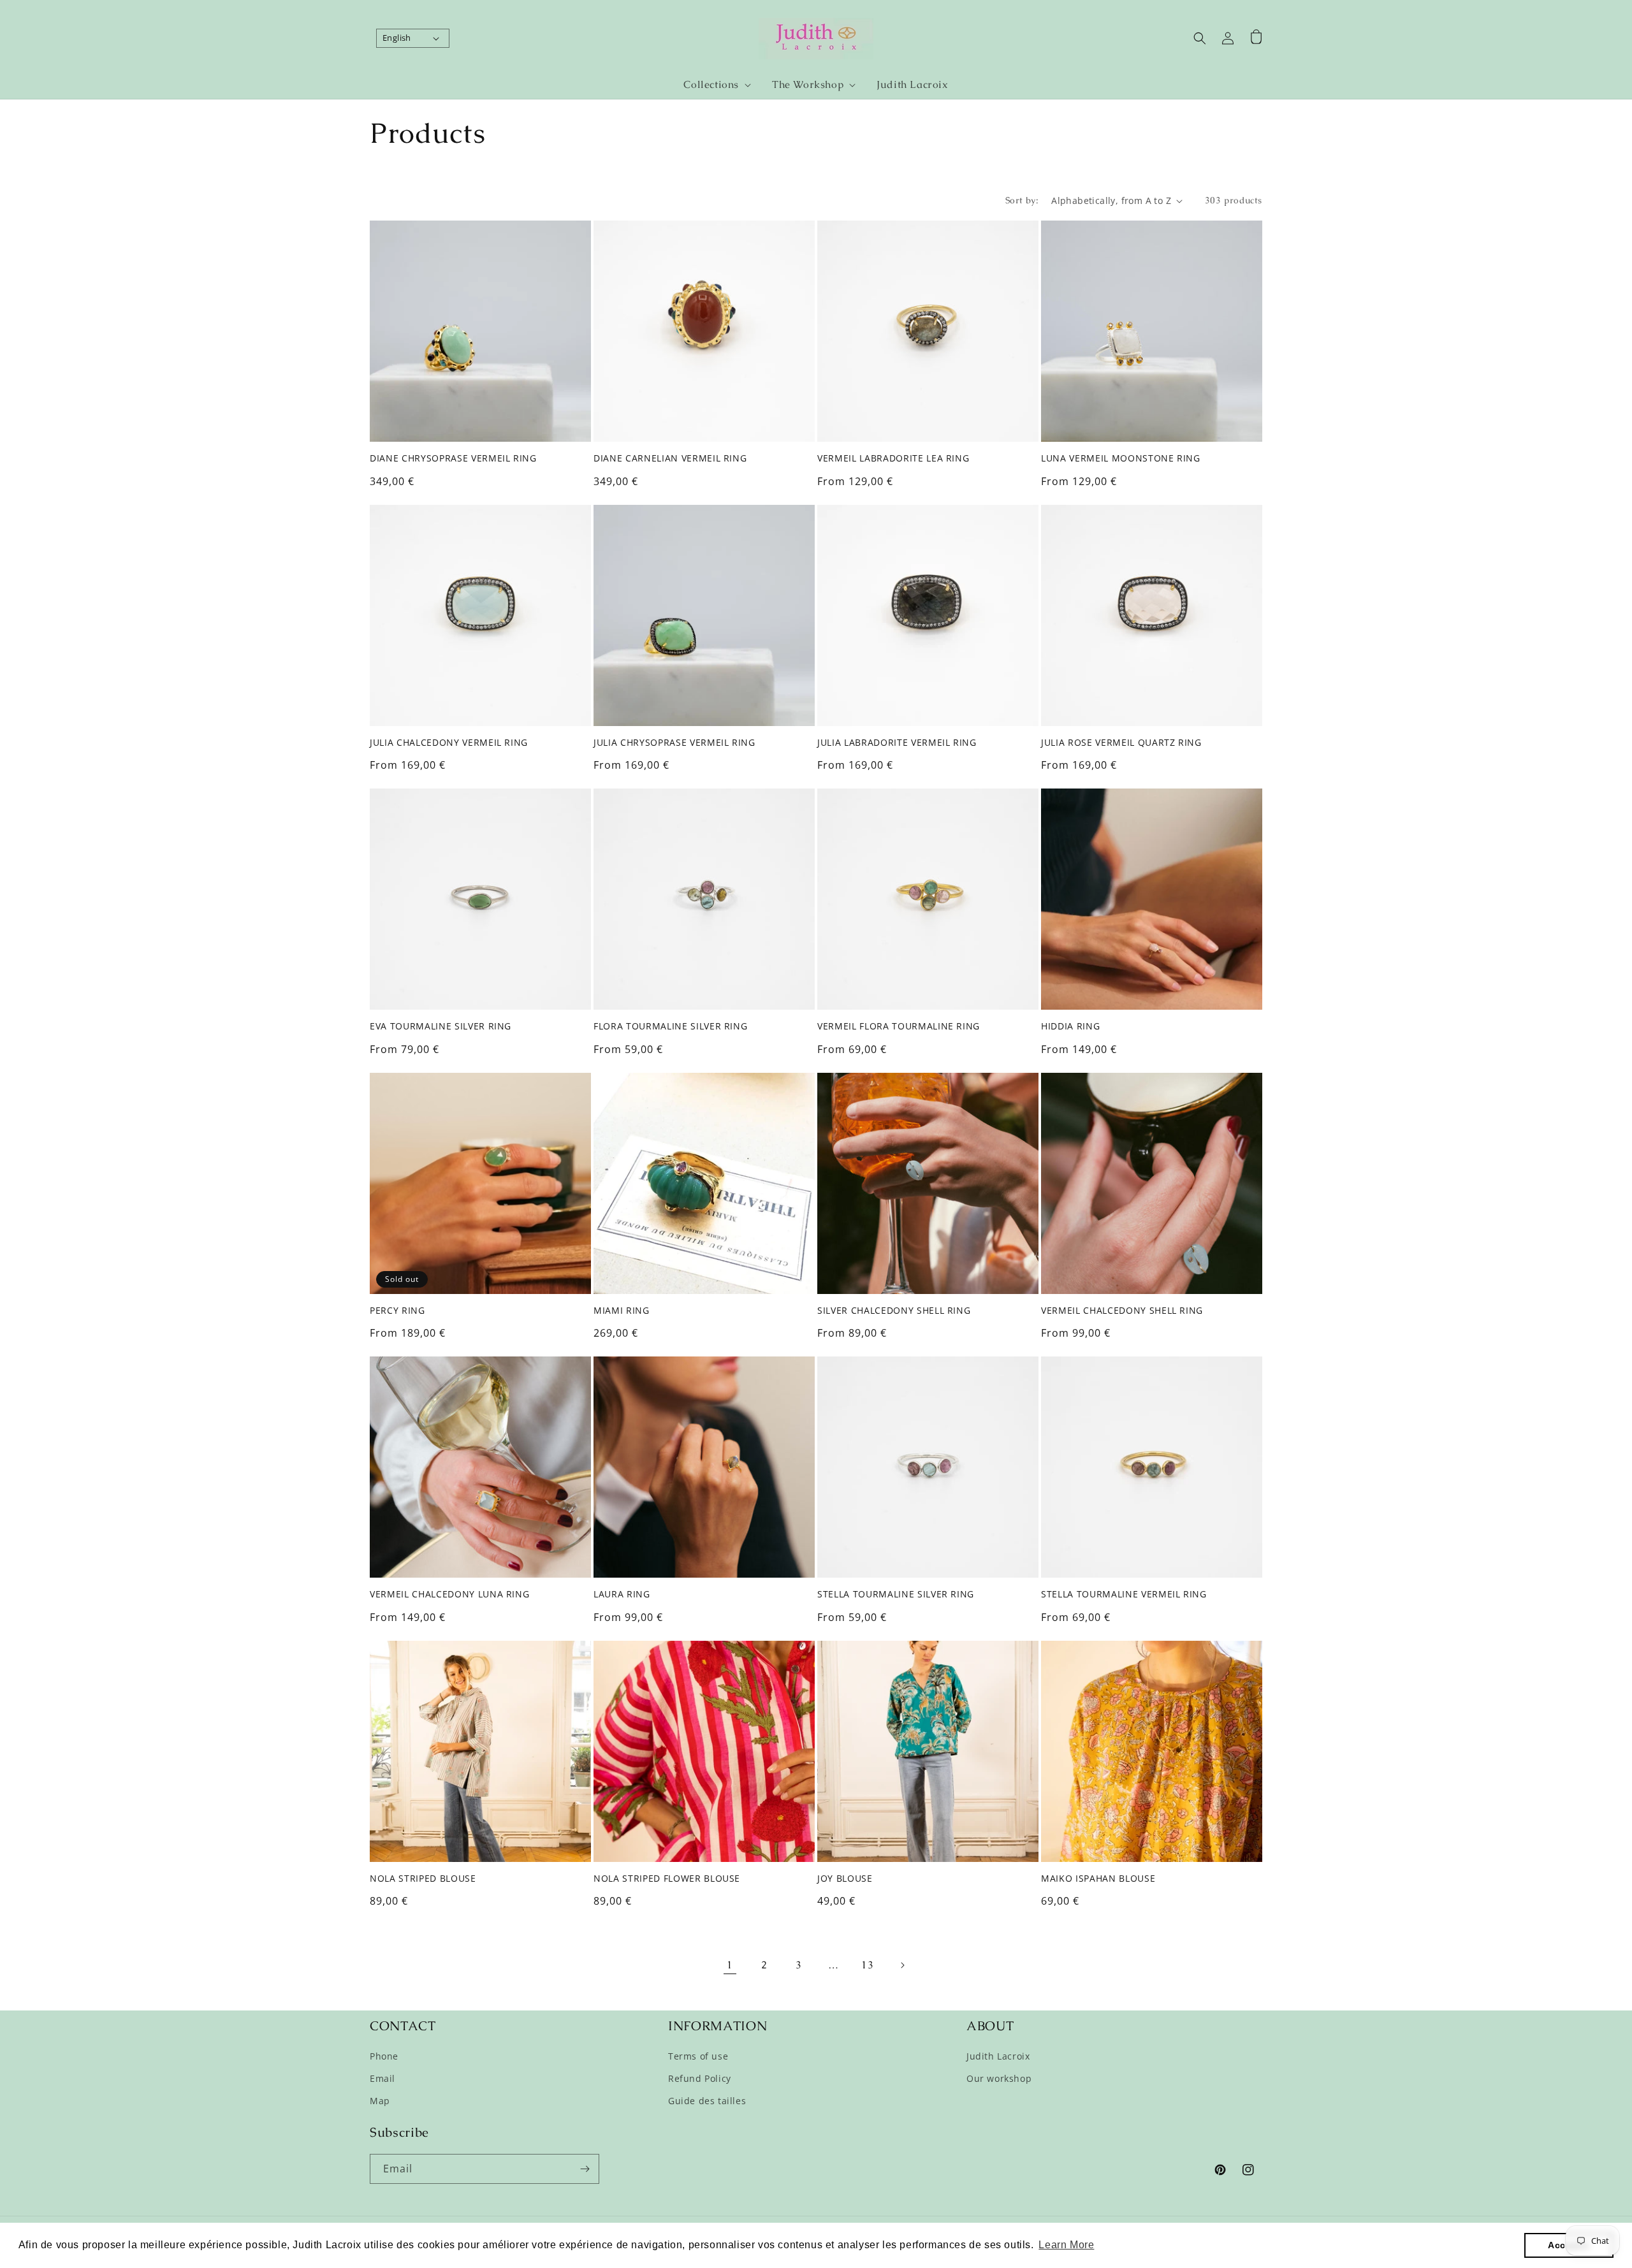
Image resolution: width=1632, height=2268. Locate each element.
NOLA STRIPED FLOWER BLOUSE (667, 1879)
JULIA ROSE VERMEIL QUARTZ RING (1121, 743)
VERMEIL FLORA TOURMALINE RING (899, 1026)
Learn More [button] (1066, 2245)
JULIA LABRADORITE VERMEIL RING (897, 743)
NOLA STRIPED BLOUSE (423, 1879)
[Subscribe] (585, 2169)
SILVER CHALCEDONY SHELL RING (894, 1311)
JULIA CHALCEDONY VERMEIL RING (449, 743)
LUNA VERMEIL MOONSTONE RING (1121, 458)
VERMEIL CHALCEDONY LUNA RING (449, 1594)
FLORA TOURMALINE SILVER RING (670, 1026)
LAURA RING (622, 1594)
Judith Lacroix (998, 2056)
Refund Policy (700, 2078)
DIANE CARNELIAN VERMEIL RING (670, 458)
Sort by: (1022, 200)
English (397, 38)
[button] (712, 85)
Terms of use (698, 2056)
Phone (384, 2056)
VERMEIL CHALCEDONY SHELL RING (1122, 1311)
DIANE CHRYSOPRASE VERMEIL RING (453, 458)
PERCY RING (397, 1311)
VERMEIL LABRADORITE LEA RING (893, 458)
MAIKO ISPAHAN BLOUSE (1098, 1879)
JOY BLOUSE (845, 1879)
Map (380, 2101)
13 (867, 1965)
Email (382, 2078)
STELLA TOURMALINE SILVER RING (896, 1594)
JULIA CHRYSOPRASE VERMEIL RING (674, 743)
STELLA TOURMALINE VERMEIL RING (1124, 1594)
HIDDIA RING (1070, 1026)
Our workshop (999, 2078)
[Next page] (902, 1965)
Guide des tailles (707, 2101)
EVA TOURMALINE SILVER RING (441, 1026)
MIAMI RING (622, 1311)
